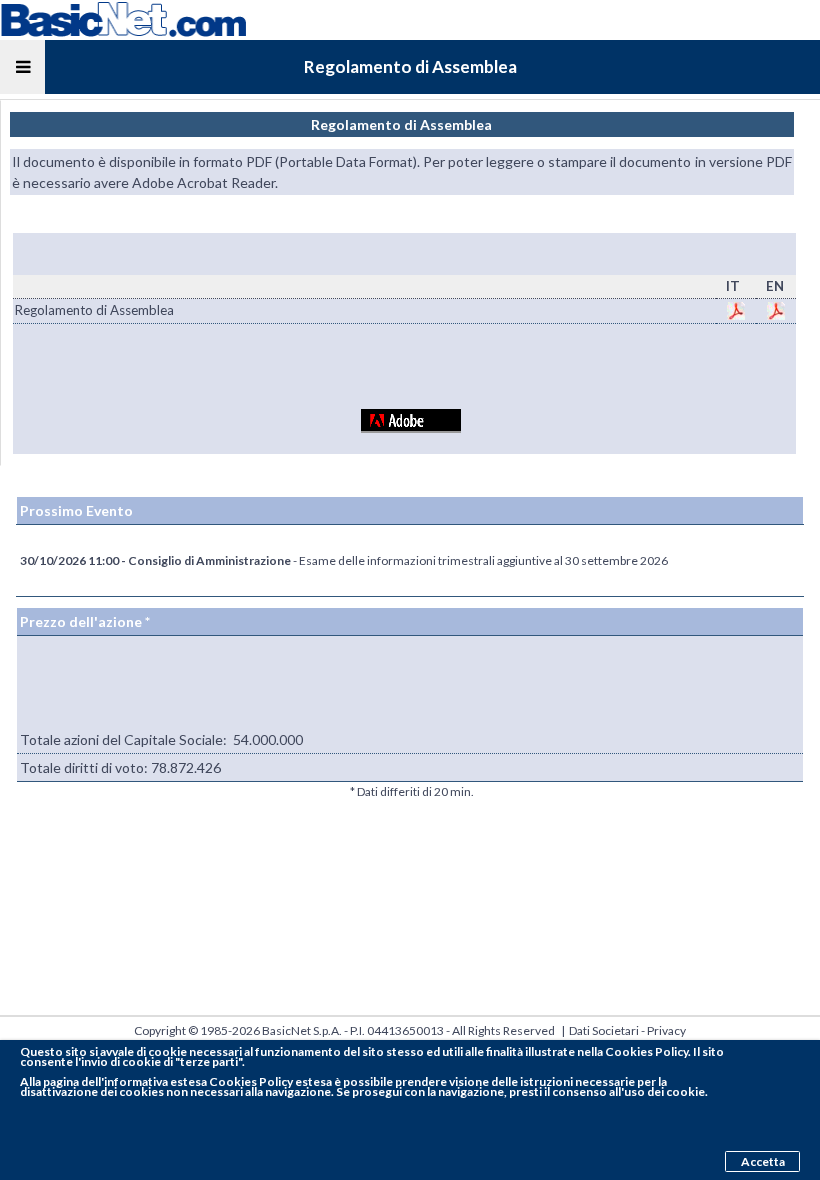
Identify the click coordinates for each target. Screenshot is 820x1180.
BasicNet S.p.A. (302, 1030)
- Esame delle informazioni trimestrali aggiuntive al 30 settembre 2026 (344, 560)
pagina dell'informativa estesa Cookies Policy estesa (187, 1081)
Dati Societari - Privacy (627, 1030)
